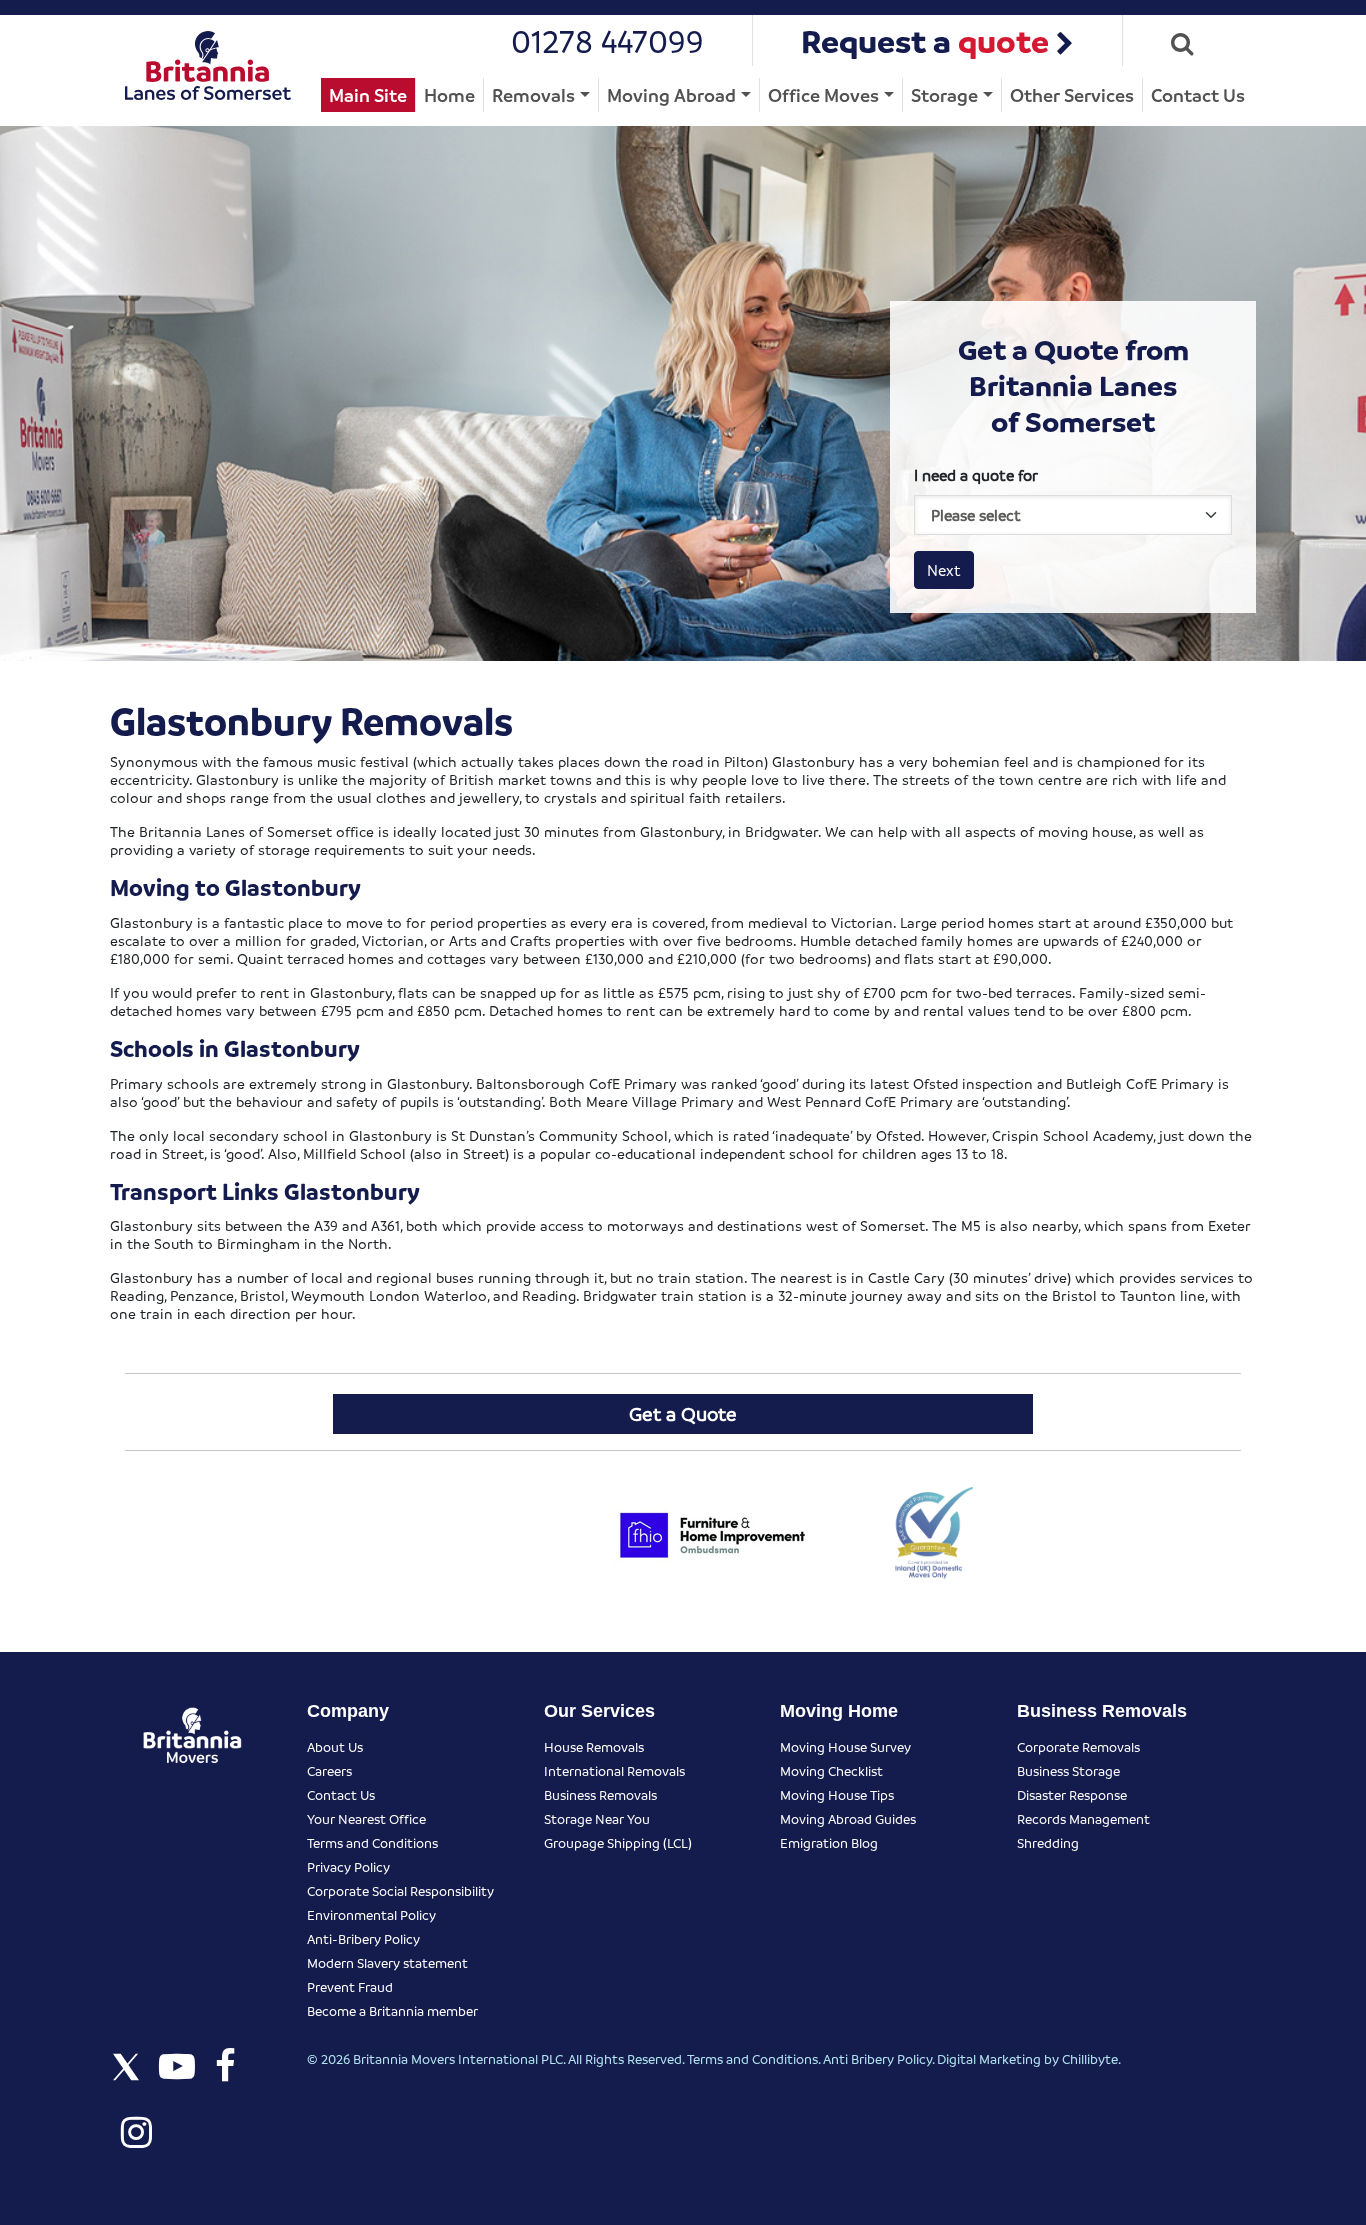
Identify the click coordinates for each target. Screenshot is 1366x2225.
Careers (329, 1770)
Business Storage (1068, 1770)
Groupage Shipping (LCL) (618, 1842)
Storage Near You (597, 1818)
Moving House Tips (837, 1794)
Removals (533, 94)
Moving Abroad (671, 94)
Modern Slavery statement (387, 1962)
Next (944, 570)
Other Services (1072, 94)
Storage (944, 94)
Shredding (1048, 1842)
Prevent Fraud (350, 1986)
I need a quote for (976, 475)
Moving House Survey (845, 1746)
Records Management (1083, 1818)
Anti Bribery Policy (877, 2058)
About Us (335, 1746)
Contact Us (1198, 94)
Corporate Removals (1078, 1746)
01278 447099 (607, 40)
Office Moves (823, 94)
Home (449, 94)
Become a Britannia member (392, 2010)
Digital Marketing (989, 2058)
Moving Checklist (831, 1770)
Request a (925, 40)
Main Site (368, 94)
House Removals (594, 1746)
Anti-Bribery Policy (363, 1938)
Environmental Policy (371, 1914)
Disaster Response (1072, 1794)
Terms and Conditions (372, 1842)
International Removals (614, 1770)
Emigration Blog (829, 1842)
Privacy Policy (348, 1866)
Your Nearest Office (366, 1818)
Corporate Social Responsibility (400, 1890)
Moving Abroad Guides (848, 1818)
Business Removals (600, 1794)
